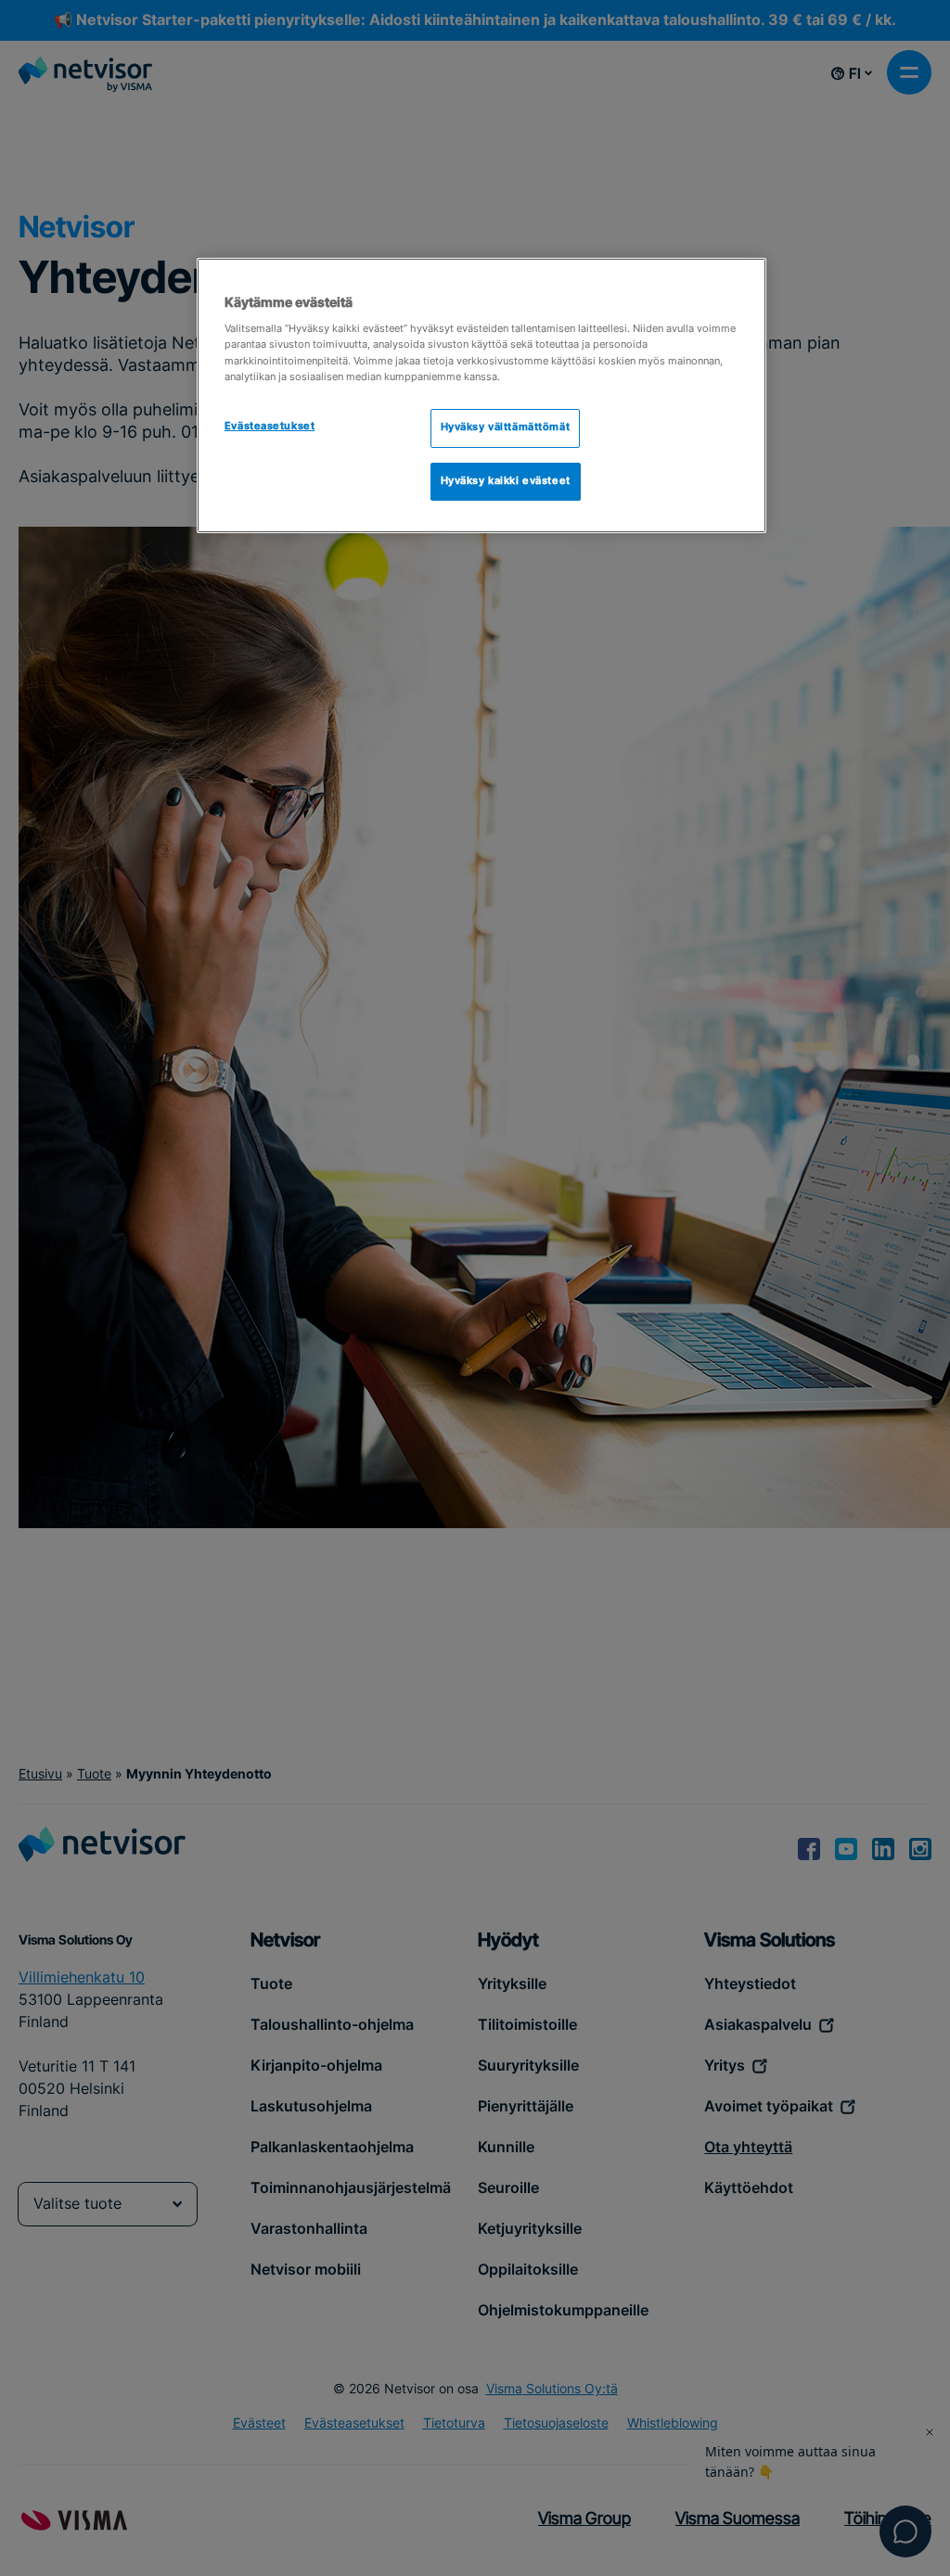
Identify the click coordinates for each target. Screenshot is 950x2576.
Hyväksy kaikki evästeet (506, 481)
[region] (481, 396)
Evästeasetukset (270, 427)
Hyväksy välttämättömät (506, 427)
